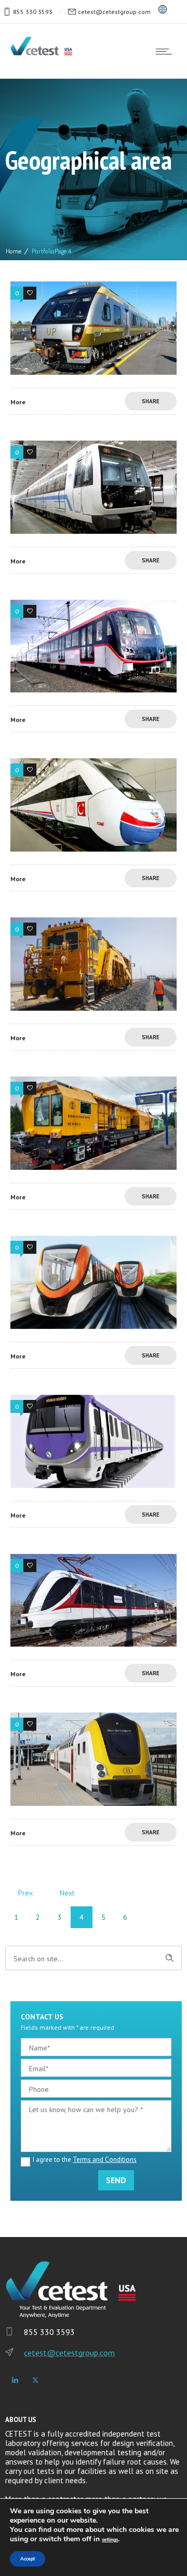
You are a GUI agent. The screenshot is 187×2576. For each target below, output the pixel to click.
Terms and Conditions (105, 2160)
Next (67, 1893)
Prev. (26, 1893)
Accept (28, 2559)
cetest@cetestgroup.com (114, 12)
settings (110, 2540)
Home (14, 251)
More (18, 402)
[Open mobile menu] (166, 51)
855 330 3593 (33, 12)
